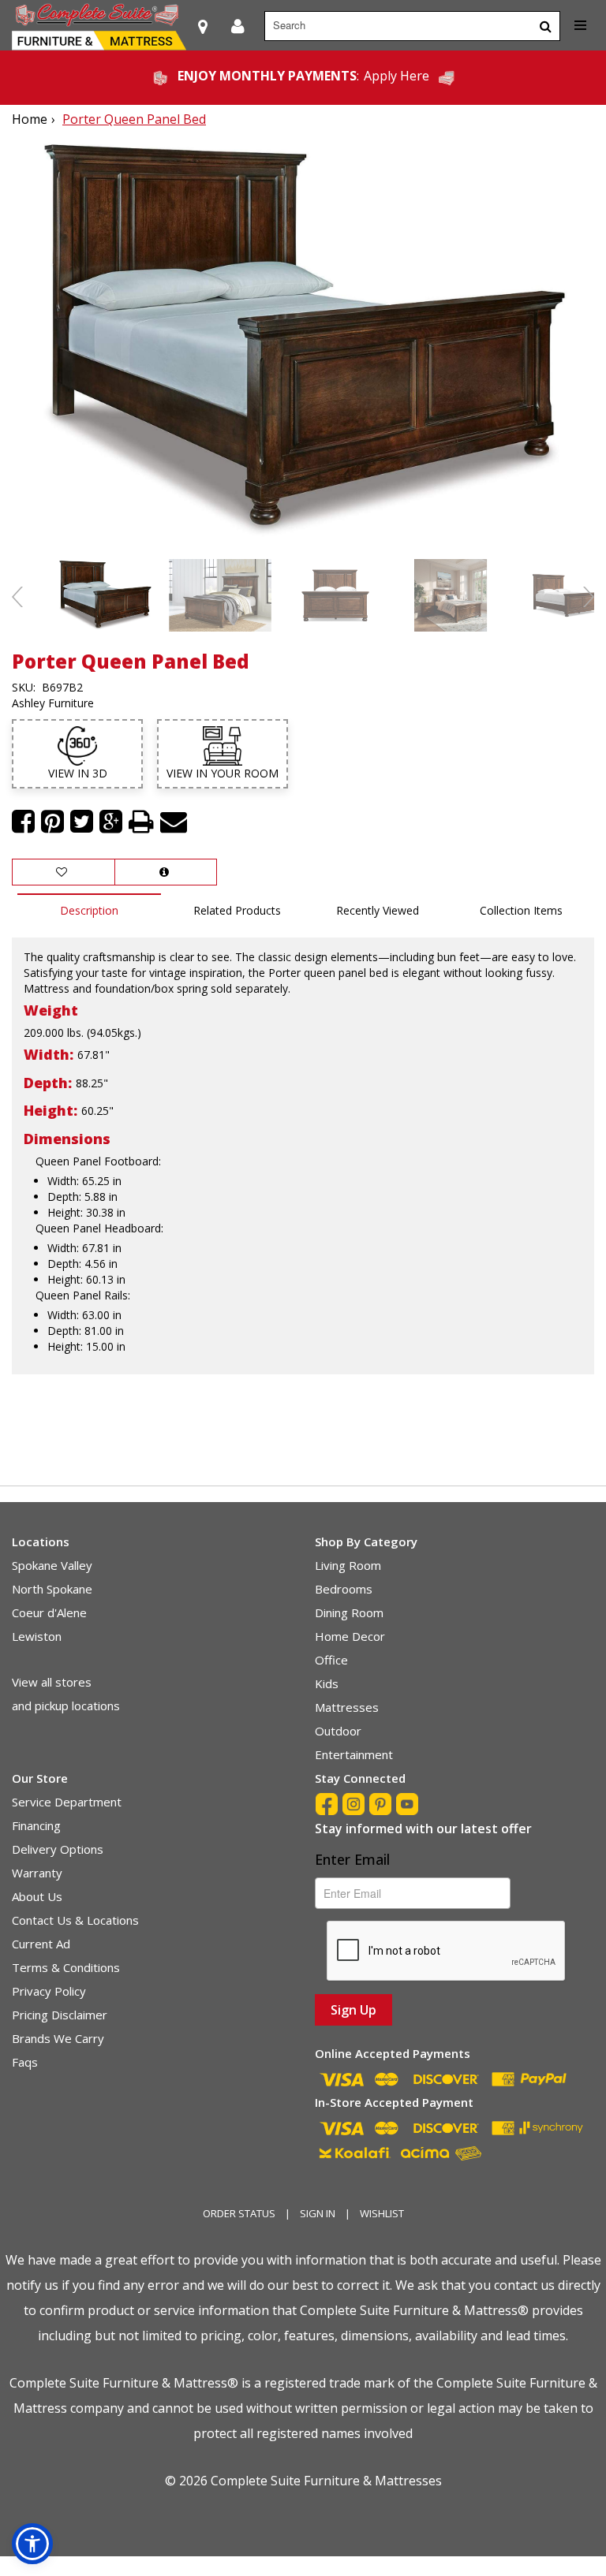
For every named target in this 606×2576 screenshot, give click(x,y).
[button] (238, 26)
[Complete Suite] (99, 26)
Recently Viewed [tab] (378, 910)
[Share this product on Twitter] (82, 822)
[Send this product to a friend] (174, 822)
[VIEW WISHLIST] (64, 872)
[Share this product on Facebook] (23, 822)
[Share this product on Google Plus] (111, 822)
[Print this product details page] (141, 822)
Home (30, 119)
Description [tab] (89, 910)
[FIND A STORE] (203, 26)
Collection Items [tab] (521, 910)
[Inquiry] (166, 872)
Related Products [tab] (237, 910)
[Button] (546, 26)
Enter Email (352, 1859)
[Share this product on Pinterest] (52, 822)
